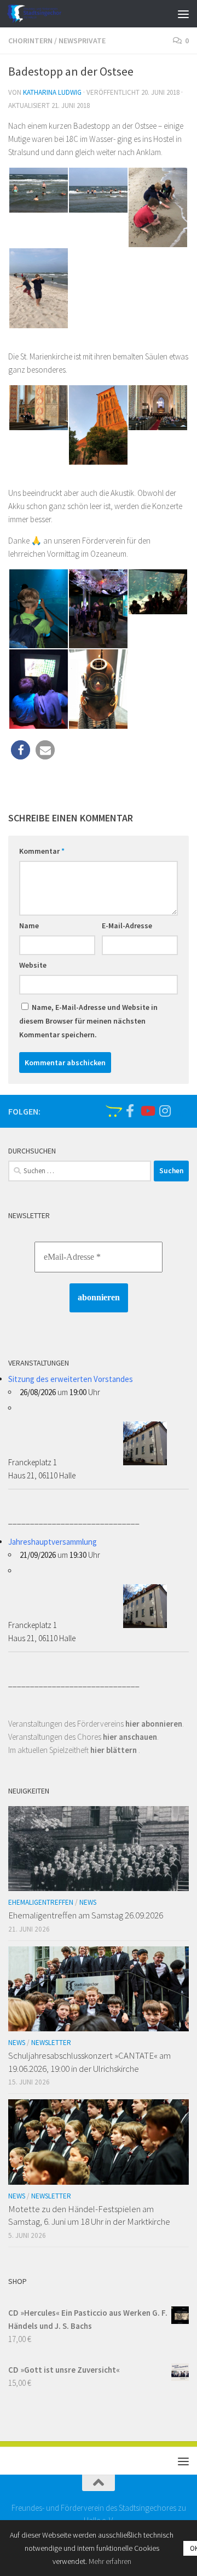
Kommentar (42, 851)
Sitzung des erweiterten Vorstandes (71, 1379)
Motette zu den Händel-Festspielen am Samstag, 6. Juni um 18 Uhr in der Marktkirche (89, 2215)
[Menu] (183, 14)
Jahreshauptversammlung (53, 1542)
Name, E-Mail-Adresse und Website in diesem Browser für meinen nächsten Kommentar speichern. (88, 1021)
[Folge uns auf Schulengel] (112, 1111)
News (88, 1902)
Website (33, 965)
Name (29, 926)
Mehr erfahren (110, 2561)
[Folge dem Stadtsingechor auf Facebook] (130, 1111)
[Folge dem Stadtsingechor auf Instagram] (165, 1111)
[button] (21, 750)
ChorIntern (30, 41)
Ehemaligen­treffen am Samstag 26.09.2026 (86, 1915)
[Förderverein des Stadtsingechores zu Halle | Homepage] (43, 14)
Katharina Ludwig (52, 92)
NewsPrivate (82, 41)
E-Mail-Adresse (127, 926)
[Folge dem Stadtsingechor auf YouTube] (147, 1111)
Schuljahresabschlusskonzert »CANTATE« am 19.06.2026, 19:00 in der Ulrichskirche (89, 2062)
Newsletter (51, 2043)
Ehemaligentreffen (41, 1902)
